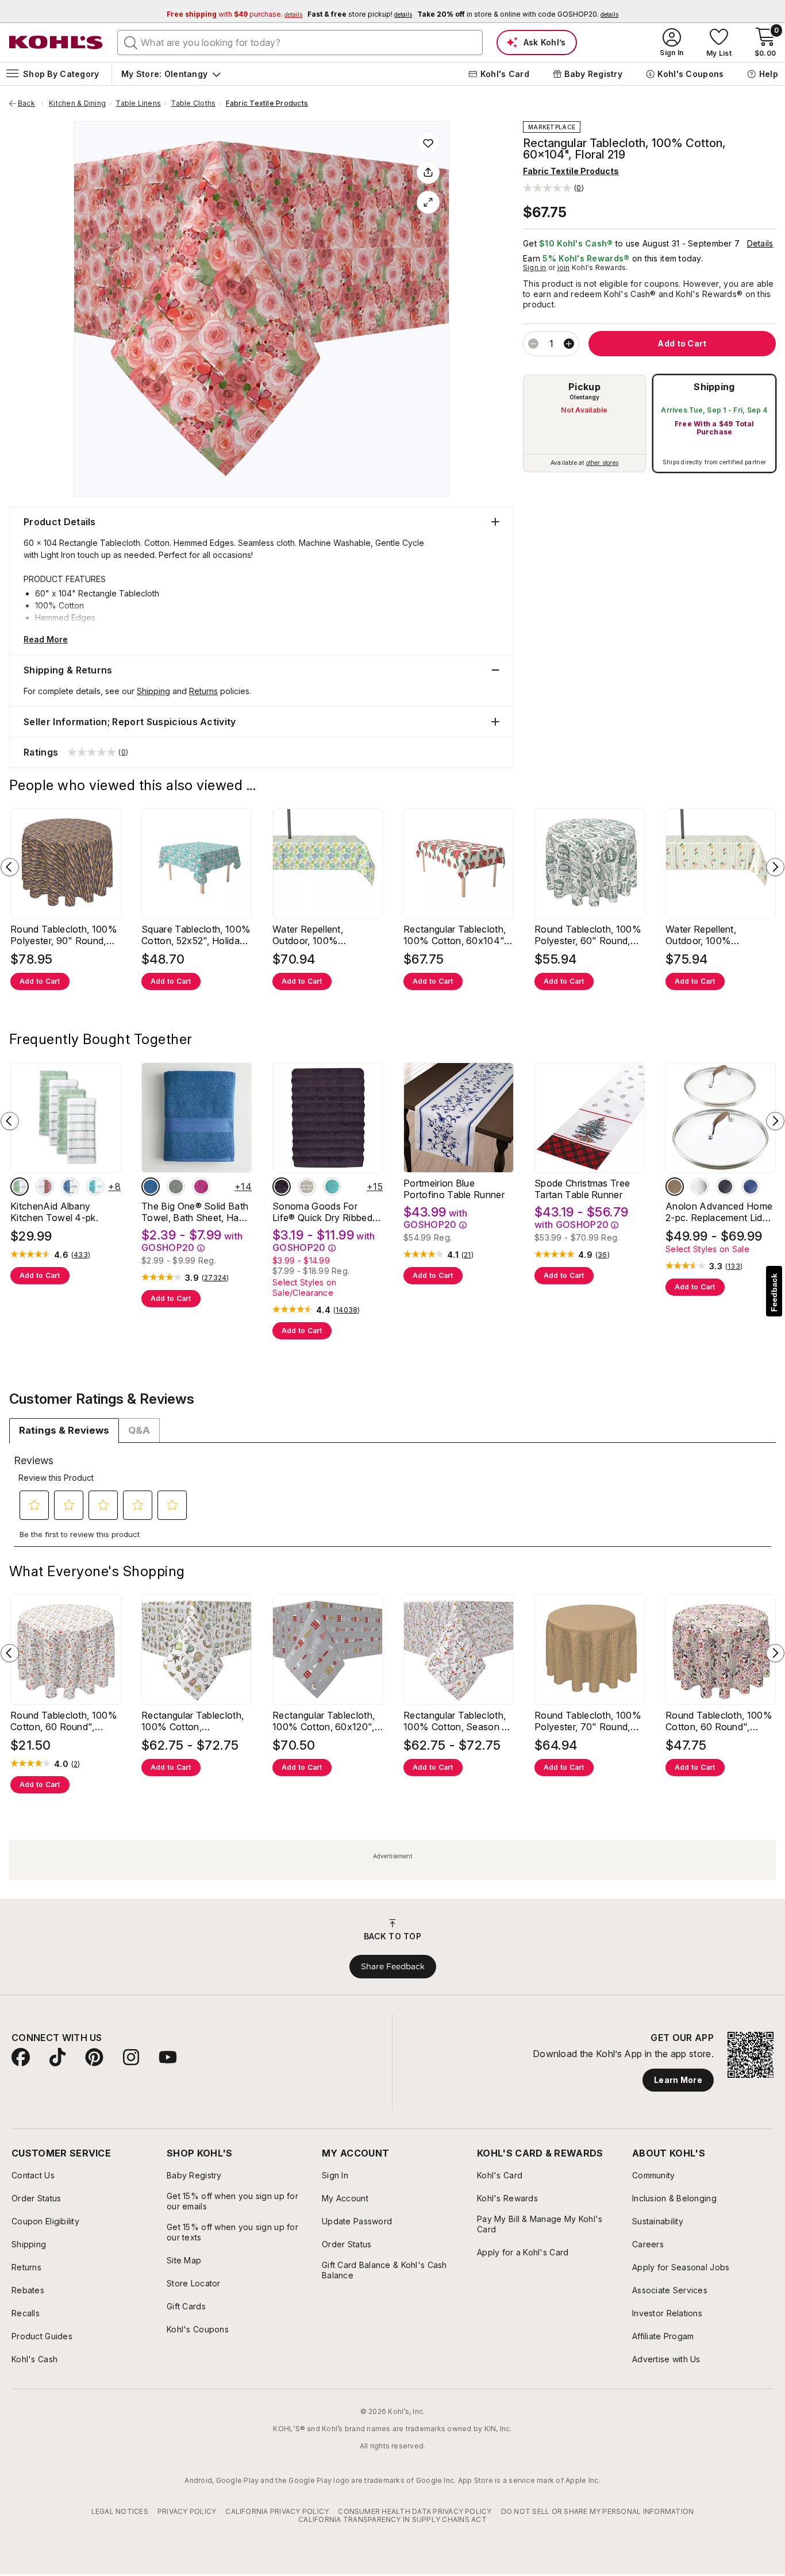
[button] (553, 188)
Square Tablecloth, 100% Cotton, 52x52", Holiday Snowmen (196, 935)
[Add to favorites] (428, 143)
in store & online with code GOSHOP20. (518, 14)
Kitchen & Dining (77, 103)
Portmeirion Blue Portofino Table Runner (454, 1189)
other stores (602, 463)
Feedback (774, 1293)
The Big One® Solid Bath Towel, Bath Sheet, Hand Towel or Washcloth (195, 1212)
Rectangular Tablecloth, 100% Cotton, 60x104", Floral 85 (455, 935)
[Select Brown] (675, 1187)
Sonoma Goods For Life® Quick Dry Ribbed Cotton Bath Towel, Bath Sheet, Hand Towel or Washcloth (326, 1212)
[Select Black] (725, 1187)
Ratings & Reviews (64, 1430)
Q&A (139, 1430)
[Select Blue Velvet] (70, 1187)
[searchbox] (300, 43)
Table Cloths (193, 103)
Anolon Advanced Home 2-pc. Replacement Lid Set (719, 1212)
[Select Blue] (151, 1187)
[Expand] (428, 202)
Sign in (535, 267)
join (564, 267)
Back (30, 103)
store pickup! (360, 14)
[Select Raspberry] (201, 1187)
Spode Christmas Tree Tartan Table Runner (582, 1189)
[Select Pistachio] (20, 1187)
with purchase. (234, 14)
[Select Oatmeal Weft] (307, 1187)
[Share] (428, 172)
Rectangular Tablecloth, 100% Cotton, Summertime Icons (193, 1721)
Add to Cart (40, 981)
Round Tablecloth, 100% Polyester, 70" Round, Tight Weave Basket (588, 1721)
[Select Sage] (176, 1187)
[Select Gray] (700, 1187)
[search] (131, 42)
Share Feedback (393, 1966)
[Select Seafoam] (332, 1187)
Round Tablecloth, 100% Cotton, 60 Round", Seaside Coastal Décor (64, 1721)
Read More (46, 639)
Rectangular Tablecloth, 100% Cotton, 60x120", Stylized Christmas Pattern (324, 1721)
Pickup (584, 387)
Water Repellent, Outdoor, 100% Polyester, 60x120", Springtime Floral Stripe (715, 935)
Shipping (714, 387)
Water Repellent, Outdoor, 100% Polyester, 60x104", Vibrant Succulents (315, 935)
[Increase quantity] (569, 344)
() (81, 1255)
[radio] (584, 423)
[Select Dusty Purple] (282, 1187)
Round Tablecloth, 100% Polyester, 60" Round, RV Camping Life (588, 935)
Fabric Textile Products (267, 103)
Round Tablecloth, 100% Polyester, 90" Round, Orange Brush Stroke (64, 935)
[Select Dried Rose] (45, 1187)
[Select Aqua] (95, 1187)
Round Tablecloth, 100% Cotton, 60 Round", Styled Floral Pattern (719, 1721)
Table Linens (138, 103)
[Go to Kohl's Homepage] (56, 43)
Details (760, 243)
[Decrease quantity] (533, 344)
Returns (203, 691)
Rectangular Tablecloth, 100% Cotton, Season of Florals (457, 1721)
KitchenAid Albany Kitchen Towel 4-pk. (54, 1212)
